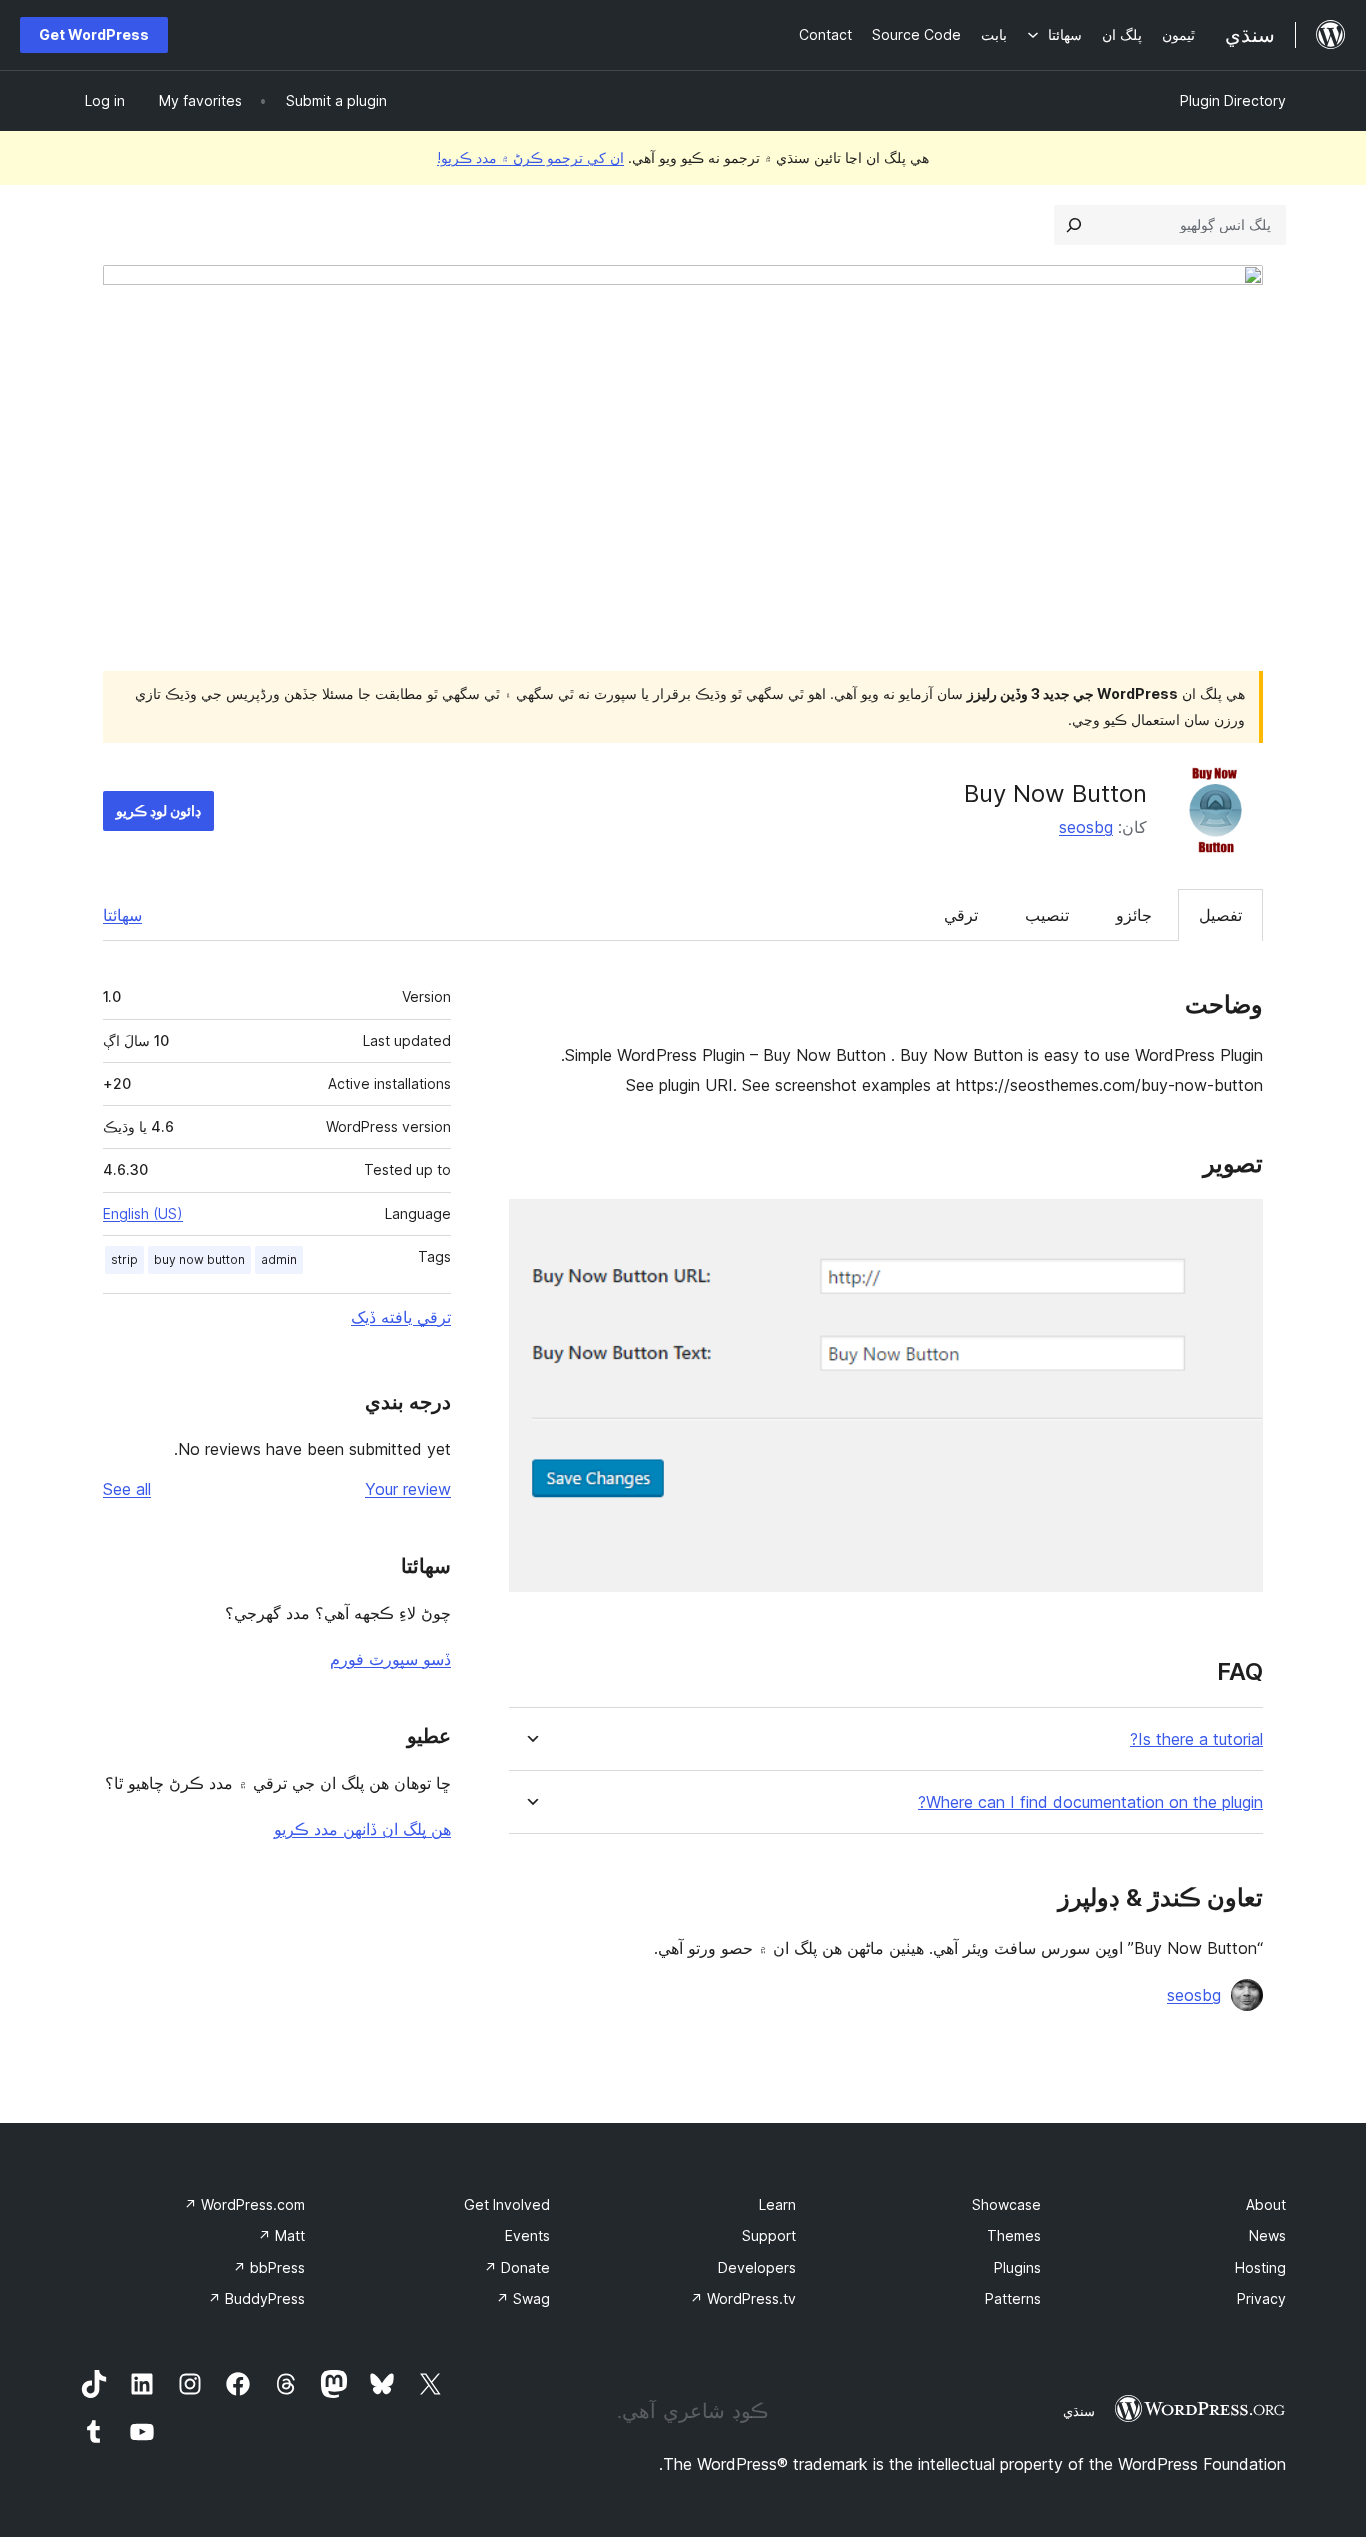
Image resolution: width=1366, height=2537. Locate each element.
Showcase (1006, 2204)
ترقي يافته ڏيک (401, 1317)
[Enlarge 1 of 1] (1236, 1226)
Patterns (1013, 2298)
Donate (517, 2267)
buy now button (199, 1259)
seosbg (1086, 827)
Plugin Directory (1233, 100)
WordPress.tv (743, 2298)
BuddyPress (256, 2298)
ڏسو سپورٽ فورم (390, 1659)
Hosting (1260, 2267)
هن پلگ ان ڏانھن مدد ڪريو (362, 1829)
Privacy (1261, 2298)
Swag (523, 2298)
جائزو (1134, 915)
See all (127, 1489)
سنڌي (1079, 2411)
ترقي (961, 915)
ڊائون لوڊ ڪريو (158, 810)
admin (279, 1259)
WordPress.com (244, 2204)
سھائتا (122, 915)
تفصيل (1220, 915)
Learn (777, 2204)
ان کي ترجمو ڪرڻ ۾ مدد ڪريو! (530, 157)
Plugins (1017, 2267)
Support (769, 2235)
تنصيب (1047, 915)
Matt (281, 2235)
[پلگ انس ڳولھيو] (1074, 225)
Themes (1014, 2235)
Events (527, 2235)
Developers (757, 2267)
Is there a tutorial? (1196, 1739)
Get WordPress (94, 34)
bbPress (269, 2267)
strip (124, 1259)
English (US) (143, 1213)
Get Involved (507, 2204)
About (1266, 2204)
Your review (408, 1489)
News (1267, 2235)
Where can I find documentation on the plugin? (1090, 1802)
